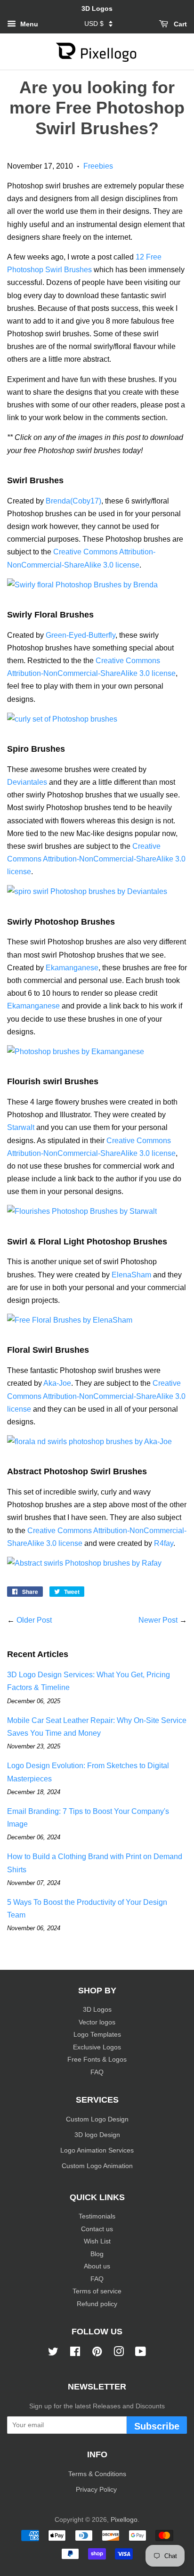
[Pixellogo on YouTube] (141, 2353)
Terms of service (97, 2291)
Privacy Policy (97, 2490)
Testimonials (97, 2216)
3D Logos (97, 2010)
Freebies (98, 166)
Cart (179, 24)
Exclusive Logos (97, 2047)
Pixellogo (124, 2520)
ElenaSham (131, 1275)
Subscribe (157, 2426)
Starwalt (21, 1127)
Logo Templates (97, 2035)
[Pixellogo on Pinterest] (97, 2353)
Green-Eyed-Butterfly (81, 635)
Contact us (97, 2229)
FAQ (97, 2072)
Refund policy (97, 2304)
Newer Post (158, 1620)
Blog (97, 2254)
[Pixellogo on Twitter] (53, 2353)
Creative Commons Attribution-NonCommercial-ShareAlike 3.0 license (96, 859)
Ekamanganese (72, 968)
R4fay (164, 1543)
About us (97, 2266)
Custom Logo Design (97, 2119)
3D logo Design (97, 2135)
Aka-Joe (57, 1383)
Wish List (97, 2241)
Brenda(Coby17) (73, 501)
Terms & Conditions (97, 2474)
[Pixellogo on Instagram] (119, 2353)
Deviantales (27, 782)
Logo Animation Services (97, 2150)
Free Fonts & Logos (97, 2060)
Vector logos (97, 2022)
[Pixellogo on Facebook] (75, 2353)
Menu (28, 24)
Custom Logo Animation (97, 2166)
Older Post (34, 1620)
